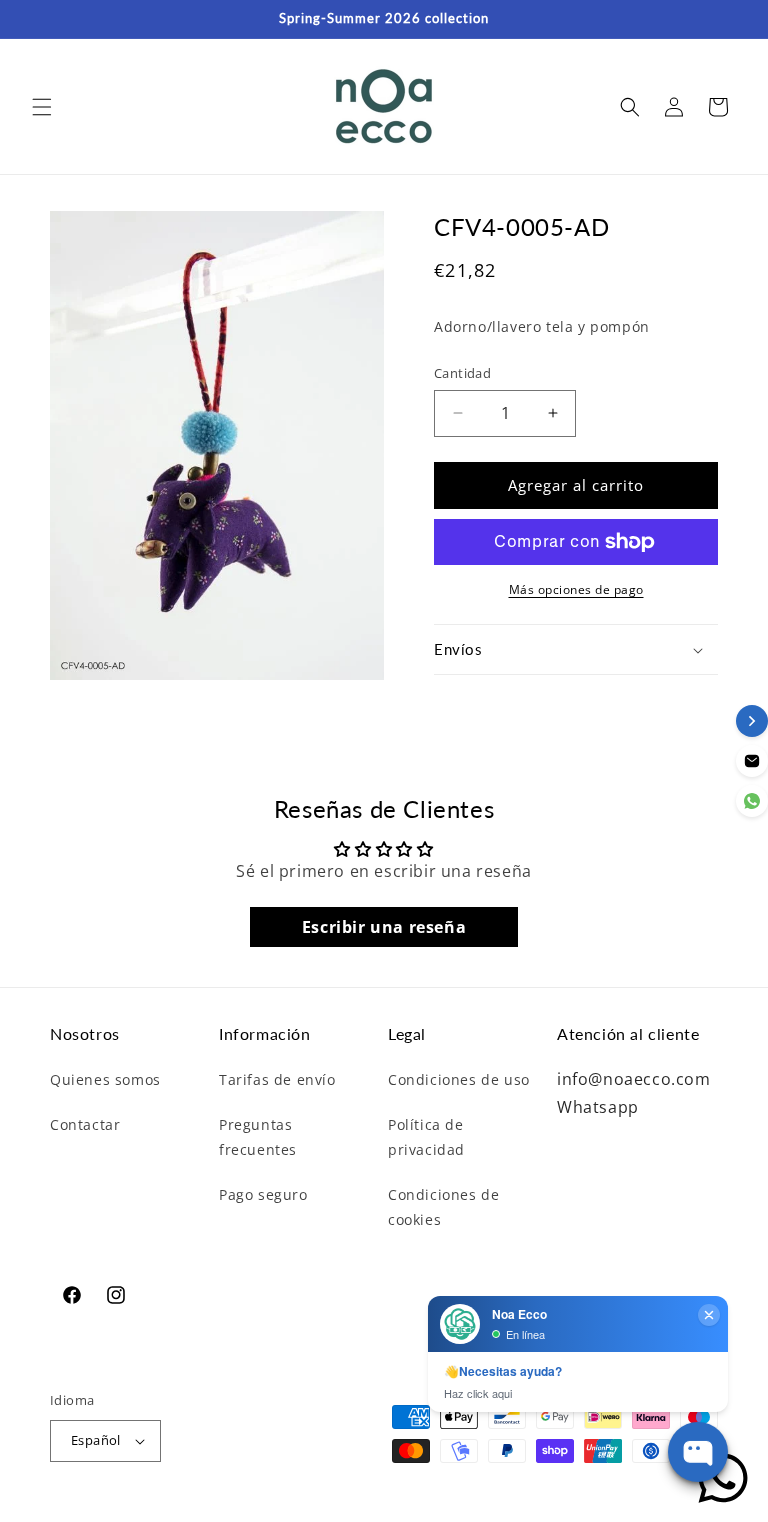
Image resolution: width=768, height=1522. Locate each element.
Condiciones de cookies (443, 1207)
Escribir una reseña (384, 927)
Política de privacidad (426, 1137)
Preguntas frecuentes (258, 1137)
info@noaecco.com (634, 1079)
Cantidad (462, 373)
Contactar (85, 1124)
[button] (42, 107)
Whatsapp (598, 1107)
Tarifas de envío (277, 1079)
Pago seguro (263, 1194)
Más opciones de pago (576, 589)
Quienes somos (105, 1079)
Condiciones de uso (459, 1079)
